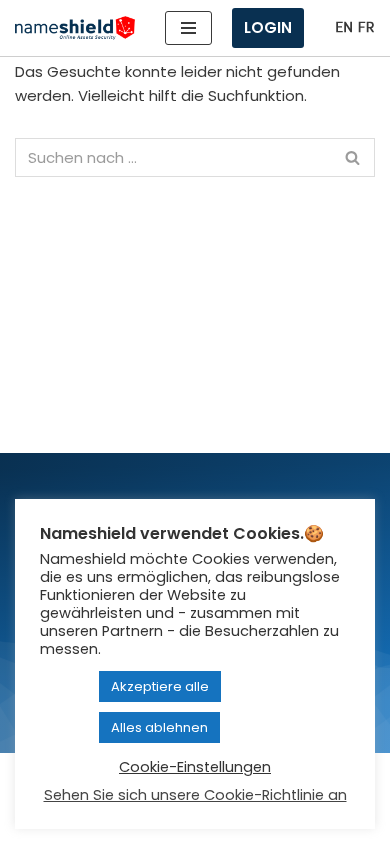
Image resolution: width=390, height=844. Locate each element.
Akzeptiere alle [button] (160, 686)
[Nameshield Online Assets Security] (75, 28)
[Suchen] (352, 157)
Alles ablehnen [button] (159, 727)
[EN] (344, 27)
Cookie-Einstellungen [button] (195, 767)
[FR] (366, 27)
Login (268, 27)
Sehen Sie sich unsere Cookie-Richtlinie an (195, 795)
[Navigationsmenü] (188, 28)
